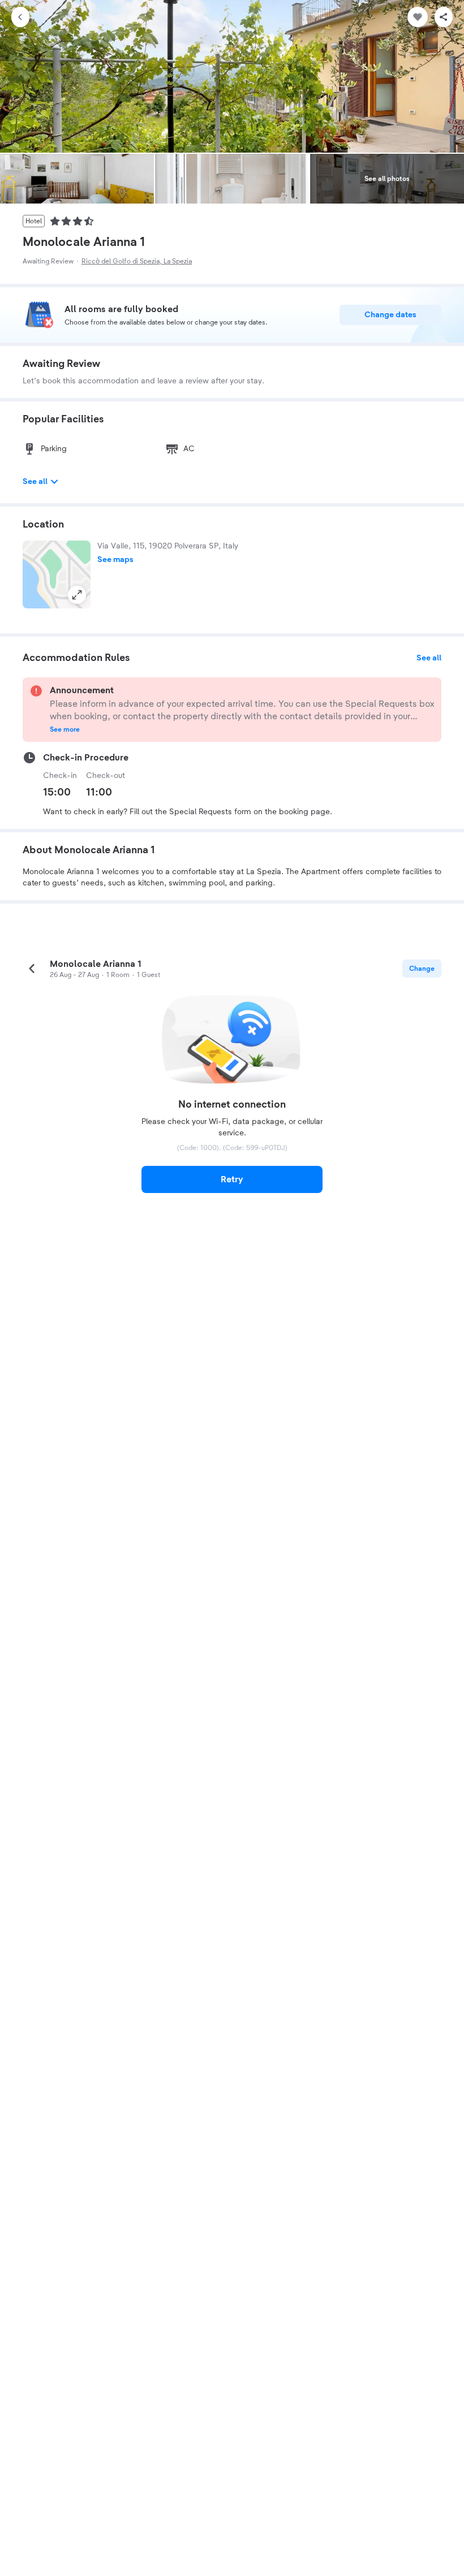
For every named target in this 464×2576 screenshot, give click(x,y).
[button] (57, 574)
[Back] (20, 17)
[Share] (444, 17)
